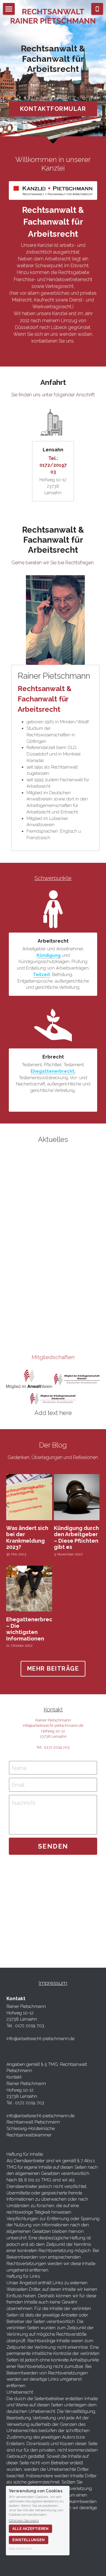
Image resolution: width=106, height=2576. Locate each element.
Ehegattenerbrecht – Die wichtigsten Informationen (32, 1629)
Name (19, 1768)
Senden (53, 1846)
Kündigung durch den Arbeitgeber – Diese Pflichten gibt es (76, 1538)
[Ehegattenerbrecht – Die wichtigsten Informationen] (29, 1589)
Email (18, 1785)
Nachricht (24, 1803)
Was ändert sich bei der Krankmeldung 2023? (27, 1538)
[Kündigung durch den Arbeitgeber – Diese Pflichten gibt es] (77, 1497)
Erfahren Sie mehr (24, 2520)
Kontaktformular (53, 109)
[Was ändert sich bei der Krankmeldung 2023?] (29, 1497)
